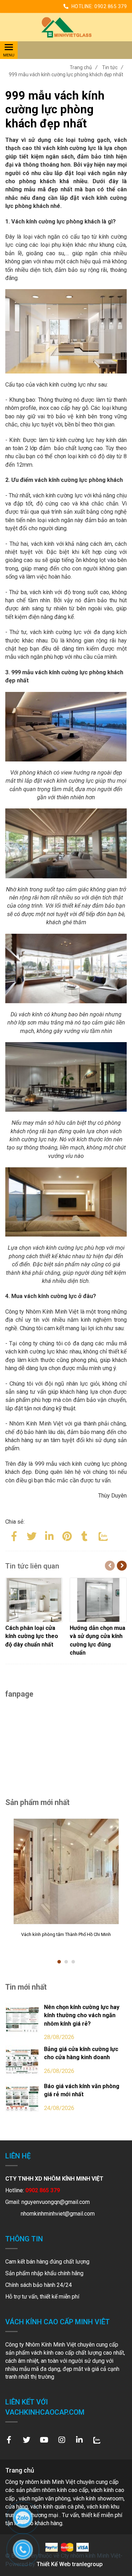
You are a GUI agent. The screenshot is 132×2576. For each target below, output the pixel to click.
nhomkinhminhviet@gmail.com (58, 2214)
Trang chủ (84, 67)
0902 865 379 (111, 6)
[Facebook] (14, 1535)
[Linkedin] (49, 1535)
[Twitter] (32, 1535)
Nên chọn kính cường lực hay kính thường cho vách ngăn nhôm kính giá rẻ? (82, 2015)
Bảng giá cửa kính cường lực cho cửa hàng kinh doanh (81, 2053)
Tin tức (113, 67)
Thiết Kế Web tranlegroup (70, 2564)
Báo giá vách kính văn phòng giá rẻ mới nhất (82, 2090)
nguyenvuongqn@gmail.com (56, 2202)
